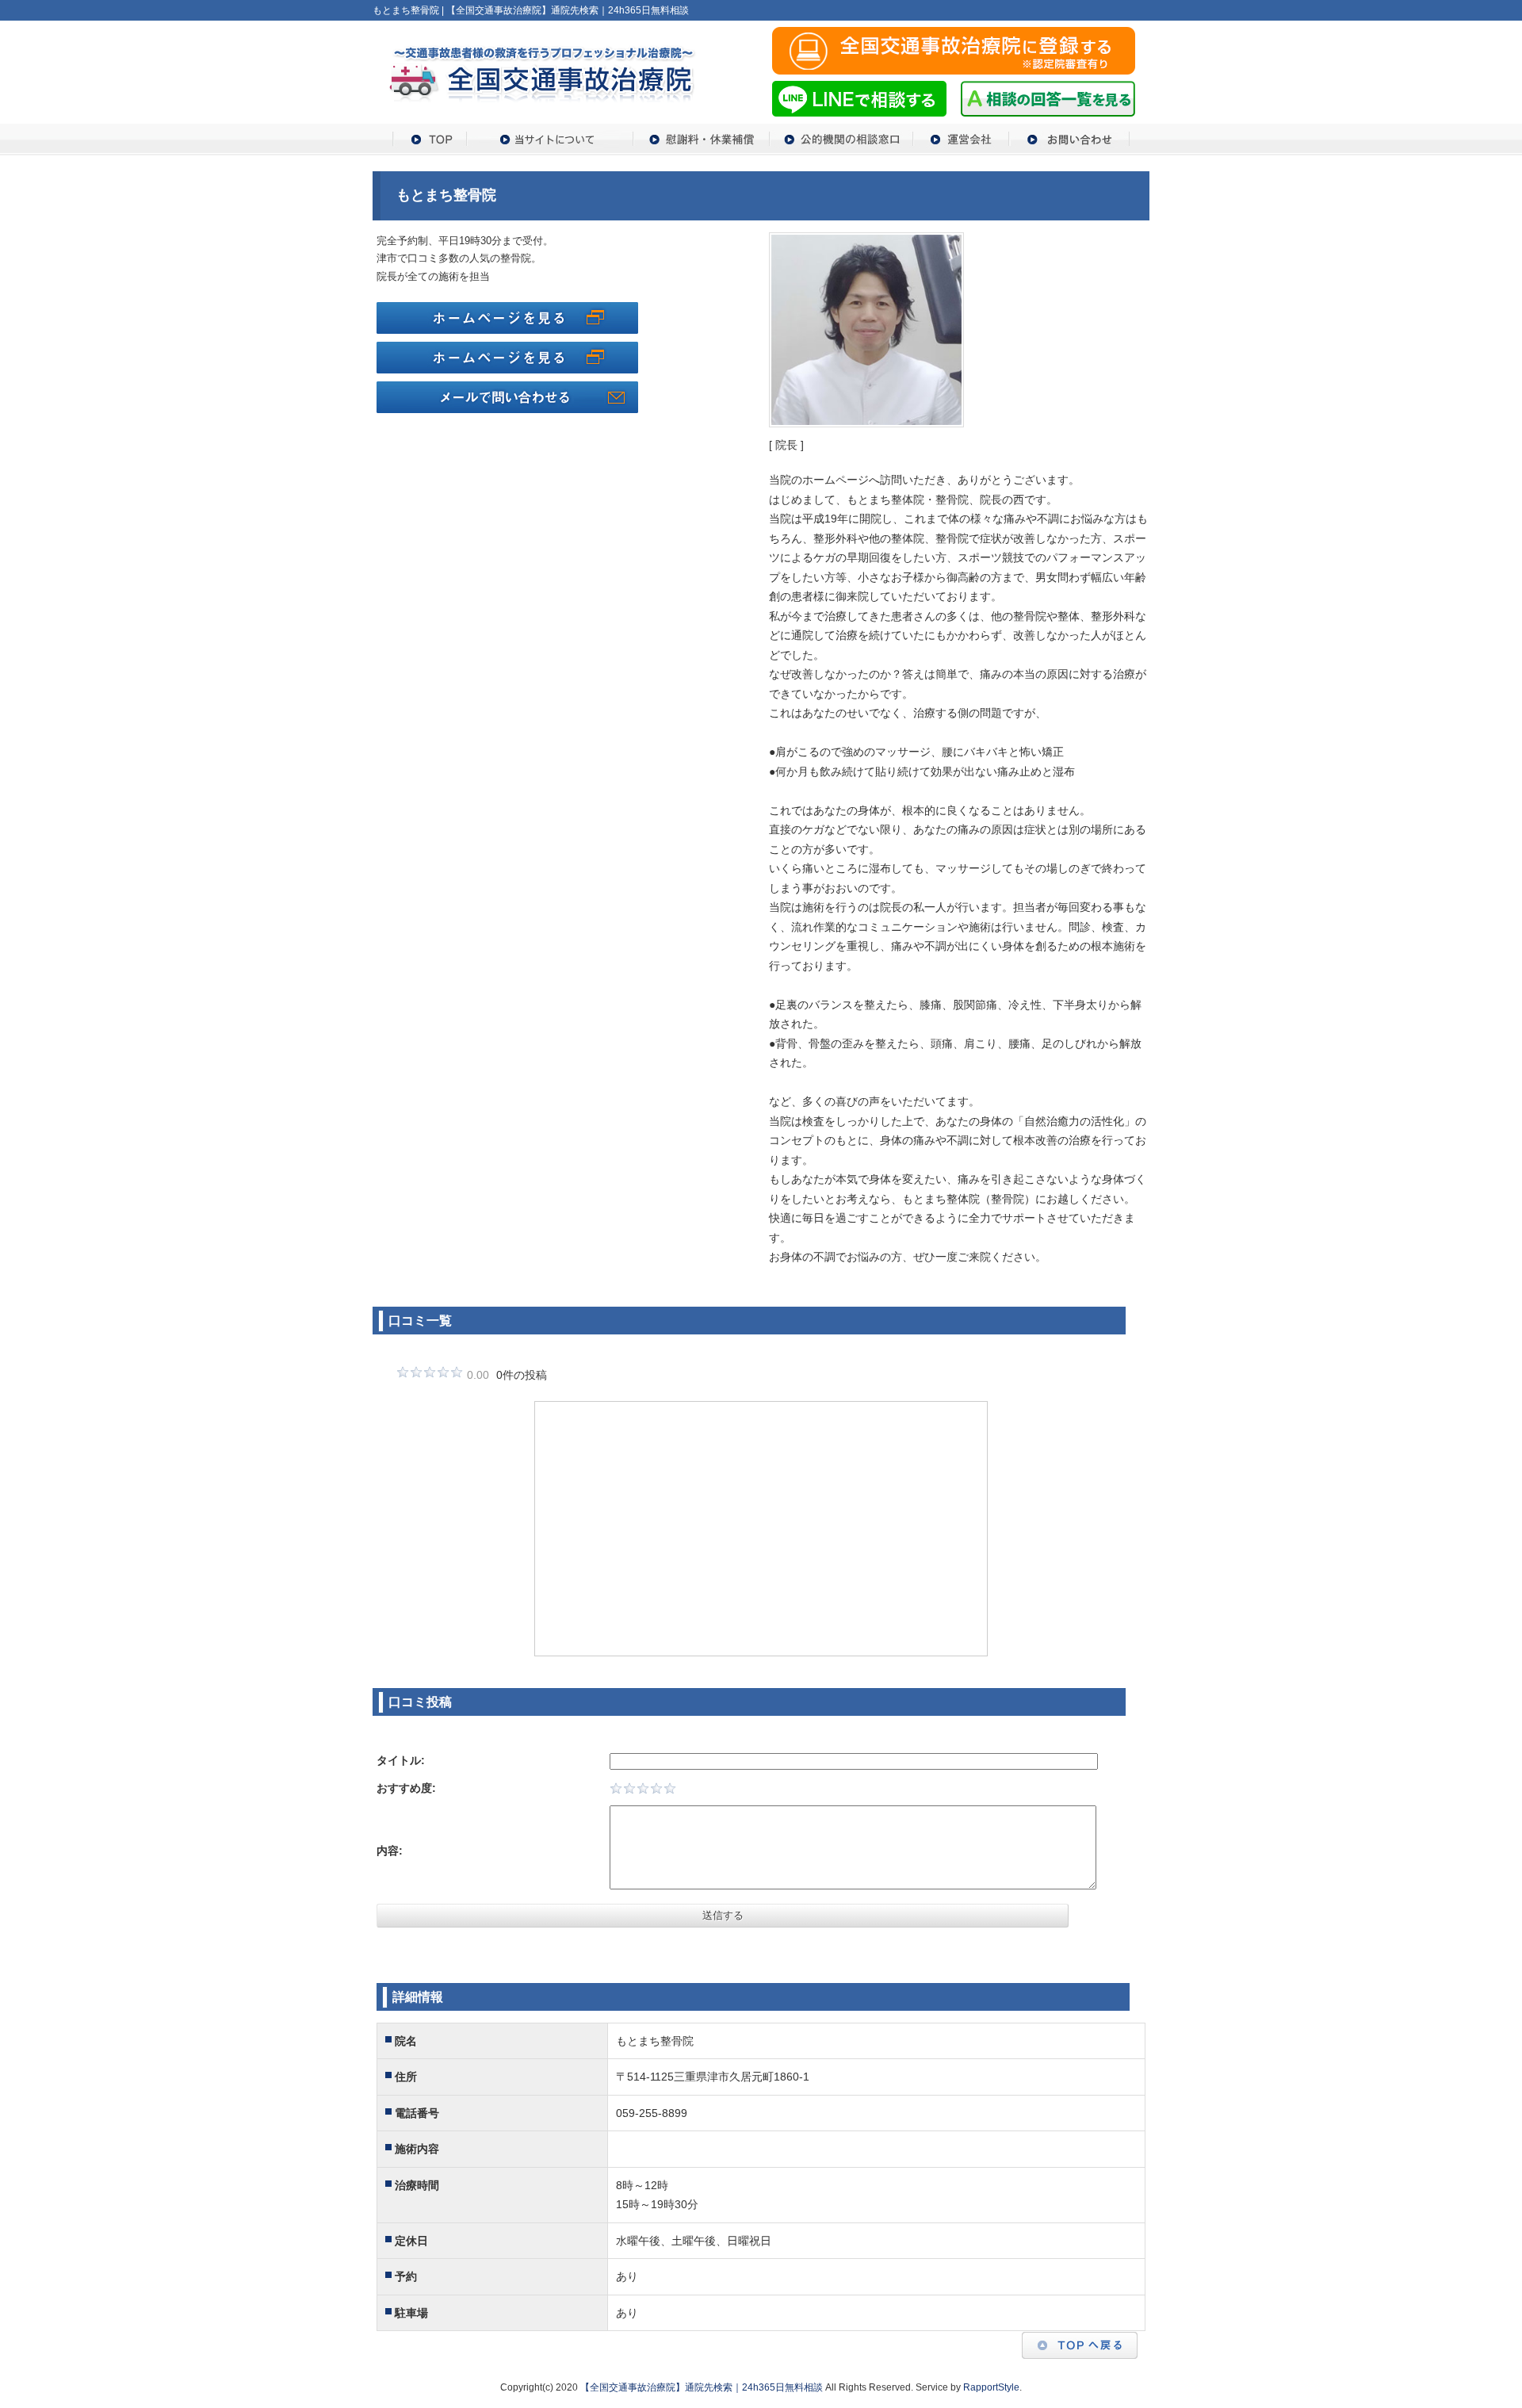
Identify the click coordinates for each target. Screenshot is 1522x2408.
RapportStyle (991, 2387)
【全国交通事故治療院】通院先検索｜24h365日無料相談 (702, 2387)
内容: (390, 1851)
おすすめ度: (406, 1788)
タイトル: (401, 1760)
